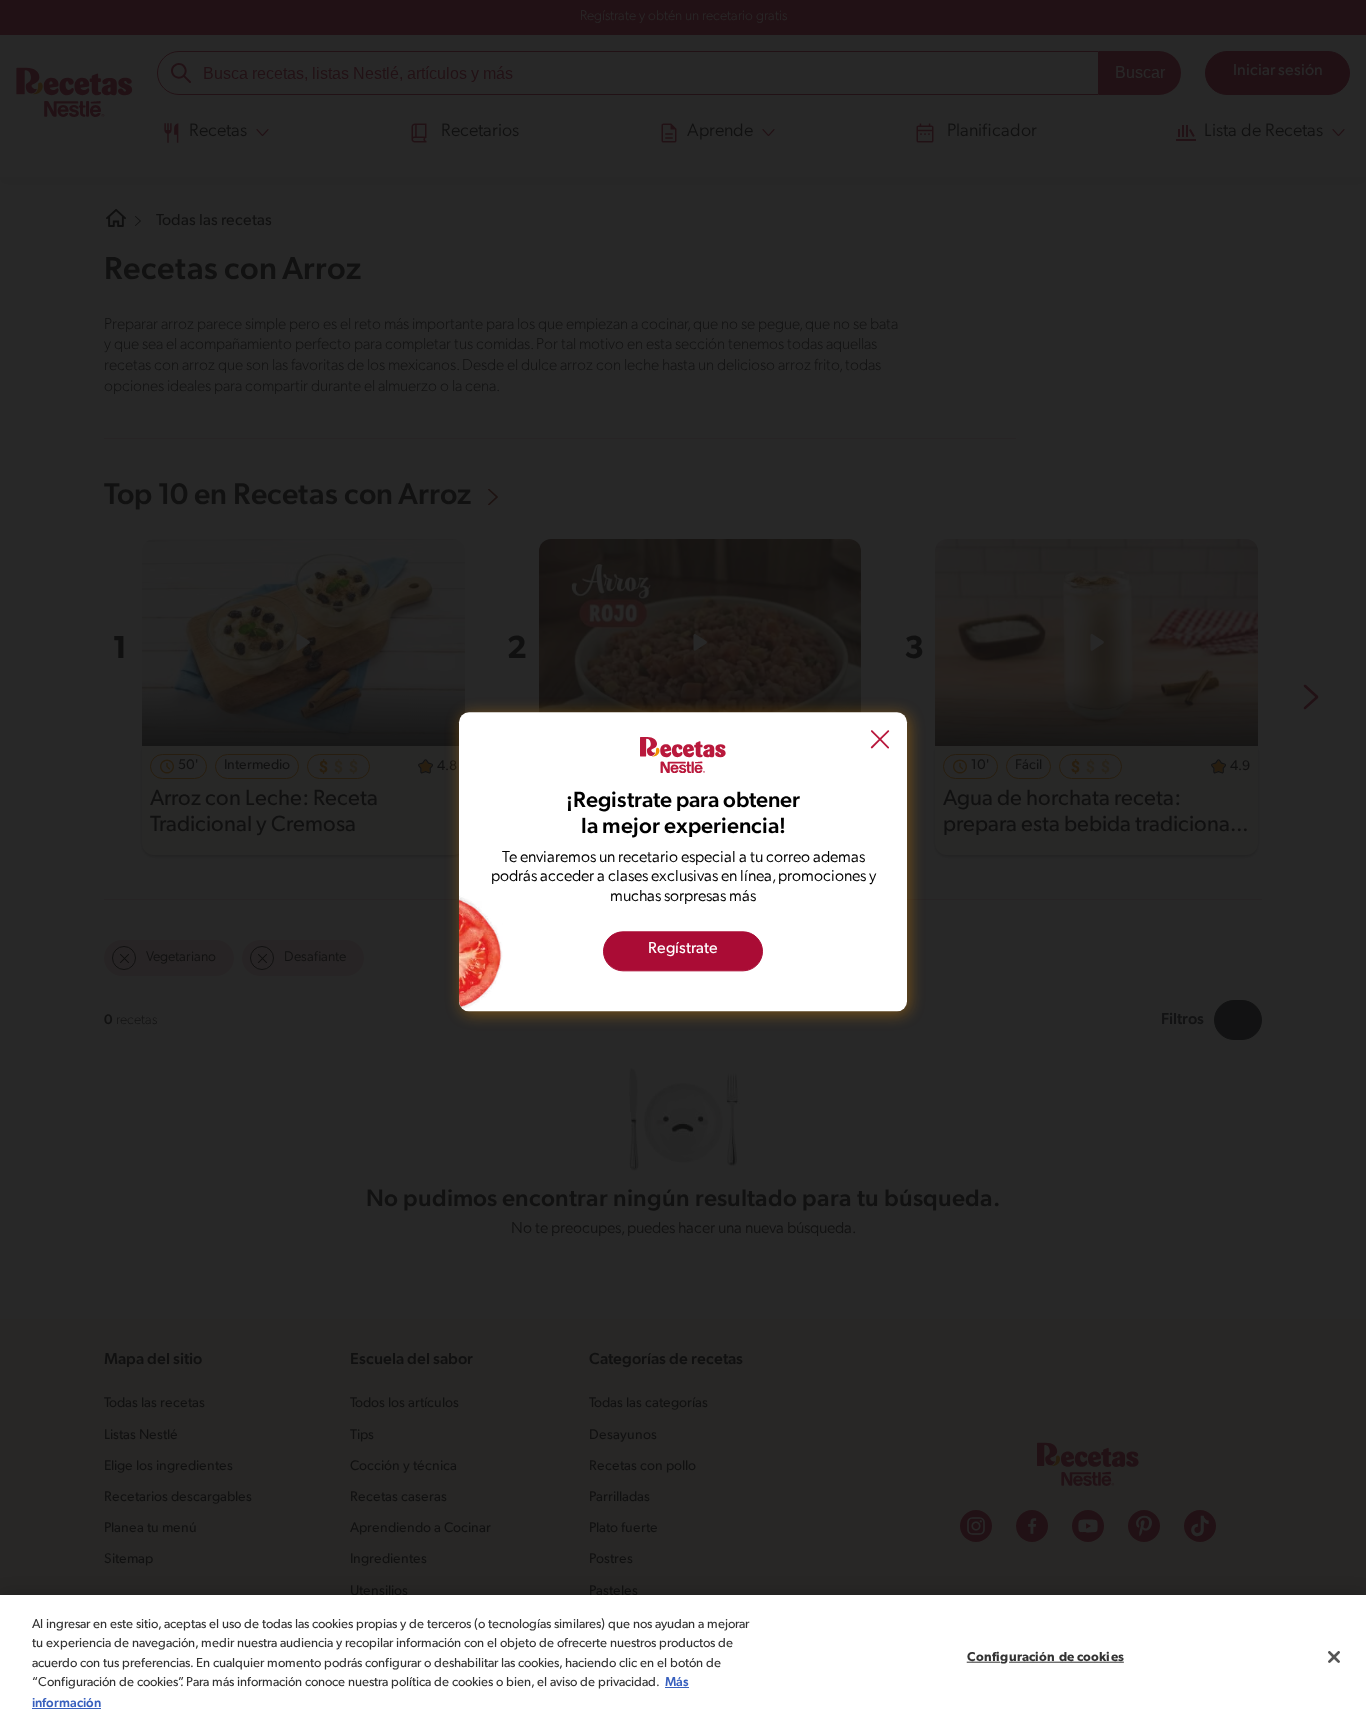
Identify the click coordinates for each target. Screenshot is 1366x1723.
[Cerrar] (1334, 1657)
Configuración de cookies (1045, 1657)
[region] (683, 1659)
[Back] (880, 741)
